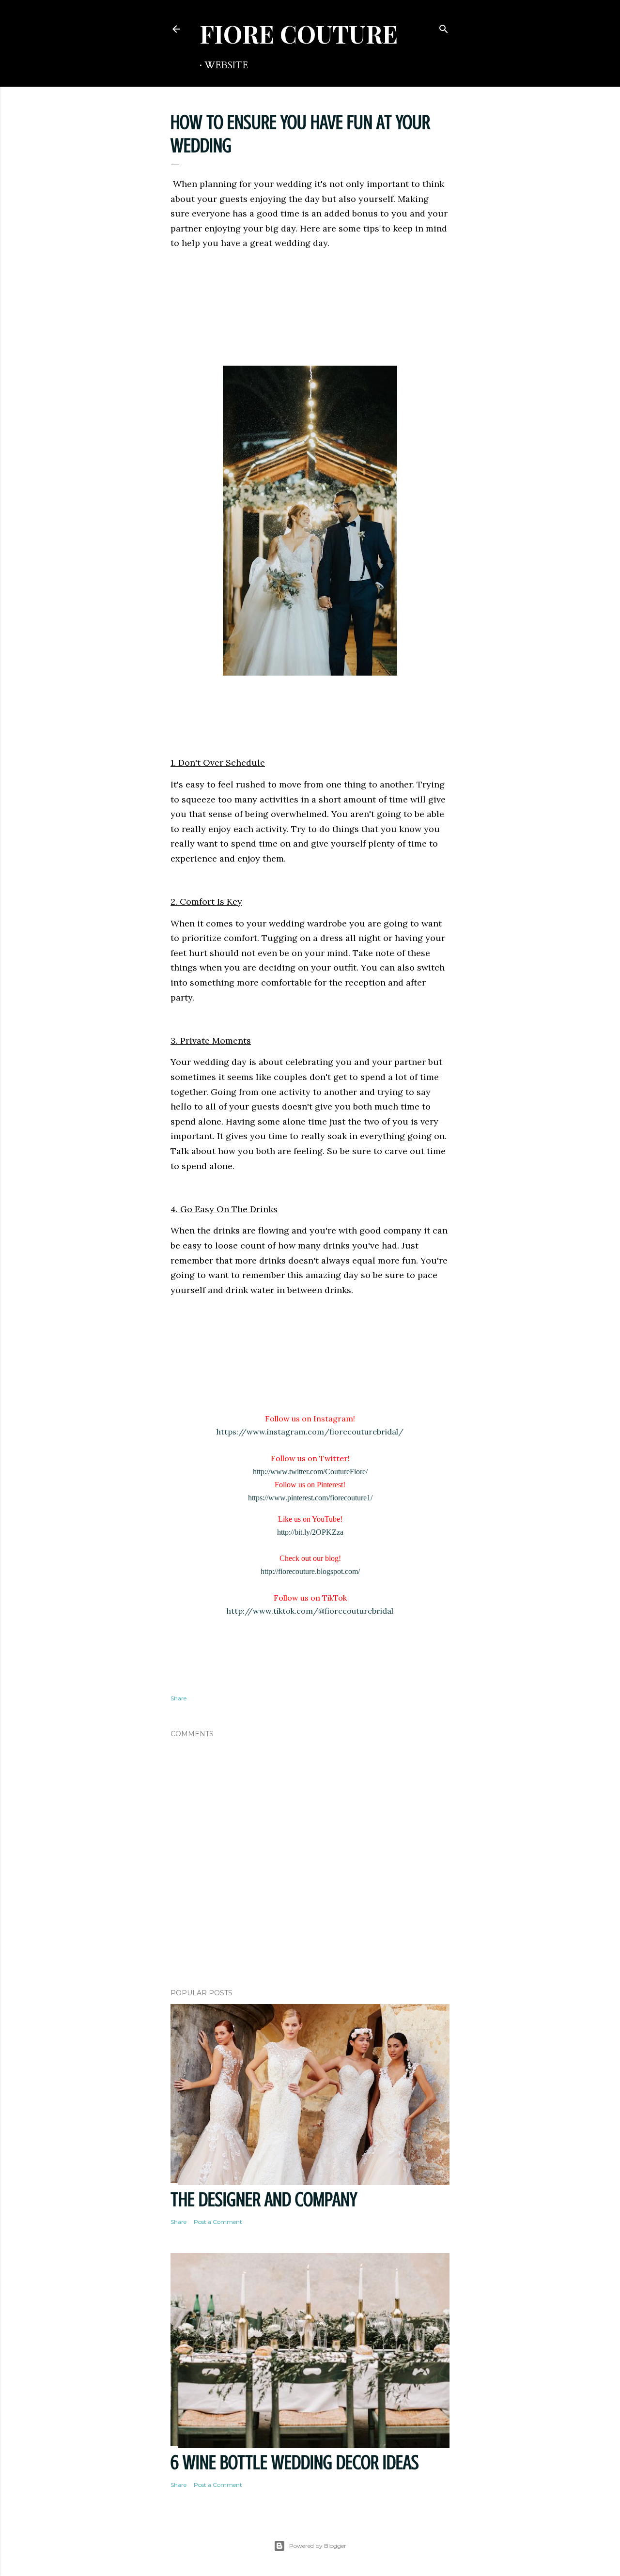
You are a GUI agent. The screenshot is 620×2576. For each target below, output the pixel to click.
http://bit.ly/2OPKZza (310, 1532)
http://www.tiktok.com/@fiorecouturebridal (310, 1611)
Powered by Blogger (318, 2546)
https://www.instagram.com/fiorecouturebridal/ (310, 1432)
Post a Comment (218, 2222)
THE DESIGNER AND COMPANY (264, 2199)
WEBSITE (226, 65)
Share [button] (178, 1698)
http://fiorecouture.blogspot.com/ (310, 1571)
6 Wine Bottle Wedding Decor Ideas (295, 2462)
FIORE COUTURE (299, 34)
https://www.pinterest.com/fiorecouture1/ (310, 1498)
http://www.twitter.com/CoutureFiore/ (310, 1472)
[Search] (444, 27)
